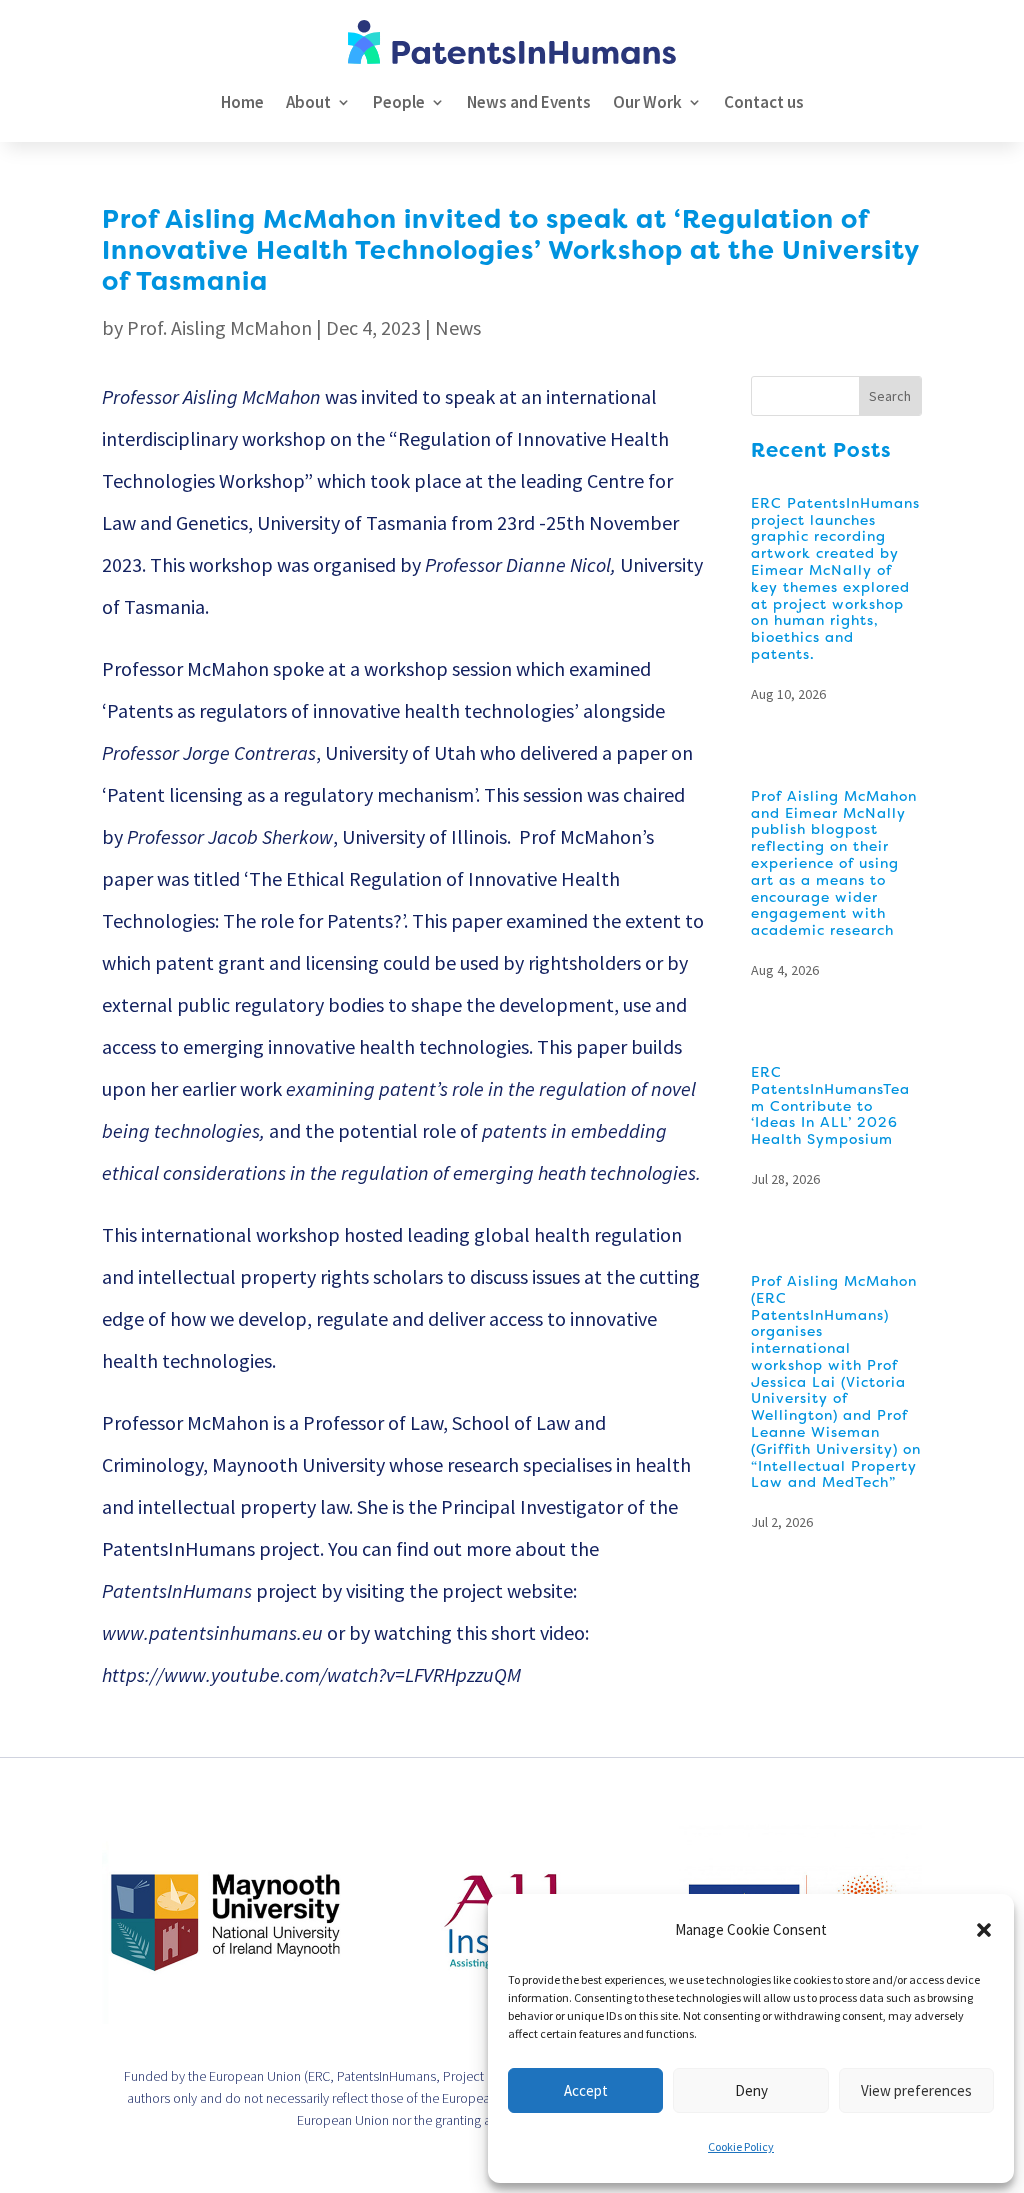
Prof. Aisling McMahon (219, 327)
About (308, 102)
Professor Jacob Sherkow (230, 836)
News (458, 327)
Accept (586, 2090)
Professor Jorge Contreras (209, 752)
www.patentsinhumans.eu (212, 1632)
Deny (751, 2090)
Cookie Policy (741, 2146)
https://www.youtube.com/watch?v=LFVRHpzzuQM (311, 1674)
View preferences (916, 2090)
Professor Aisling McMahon (211, 396)
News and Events (529, 102)
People (399, 102)
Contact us (764, 102)
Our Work (647, 102)
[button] (984, 1930)
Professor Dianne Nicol (518, 564)
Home (242, 102)
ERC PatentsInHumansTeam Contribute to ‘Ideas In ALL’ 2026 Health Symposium (830, 1105)
